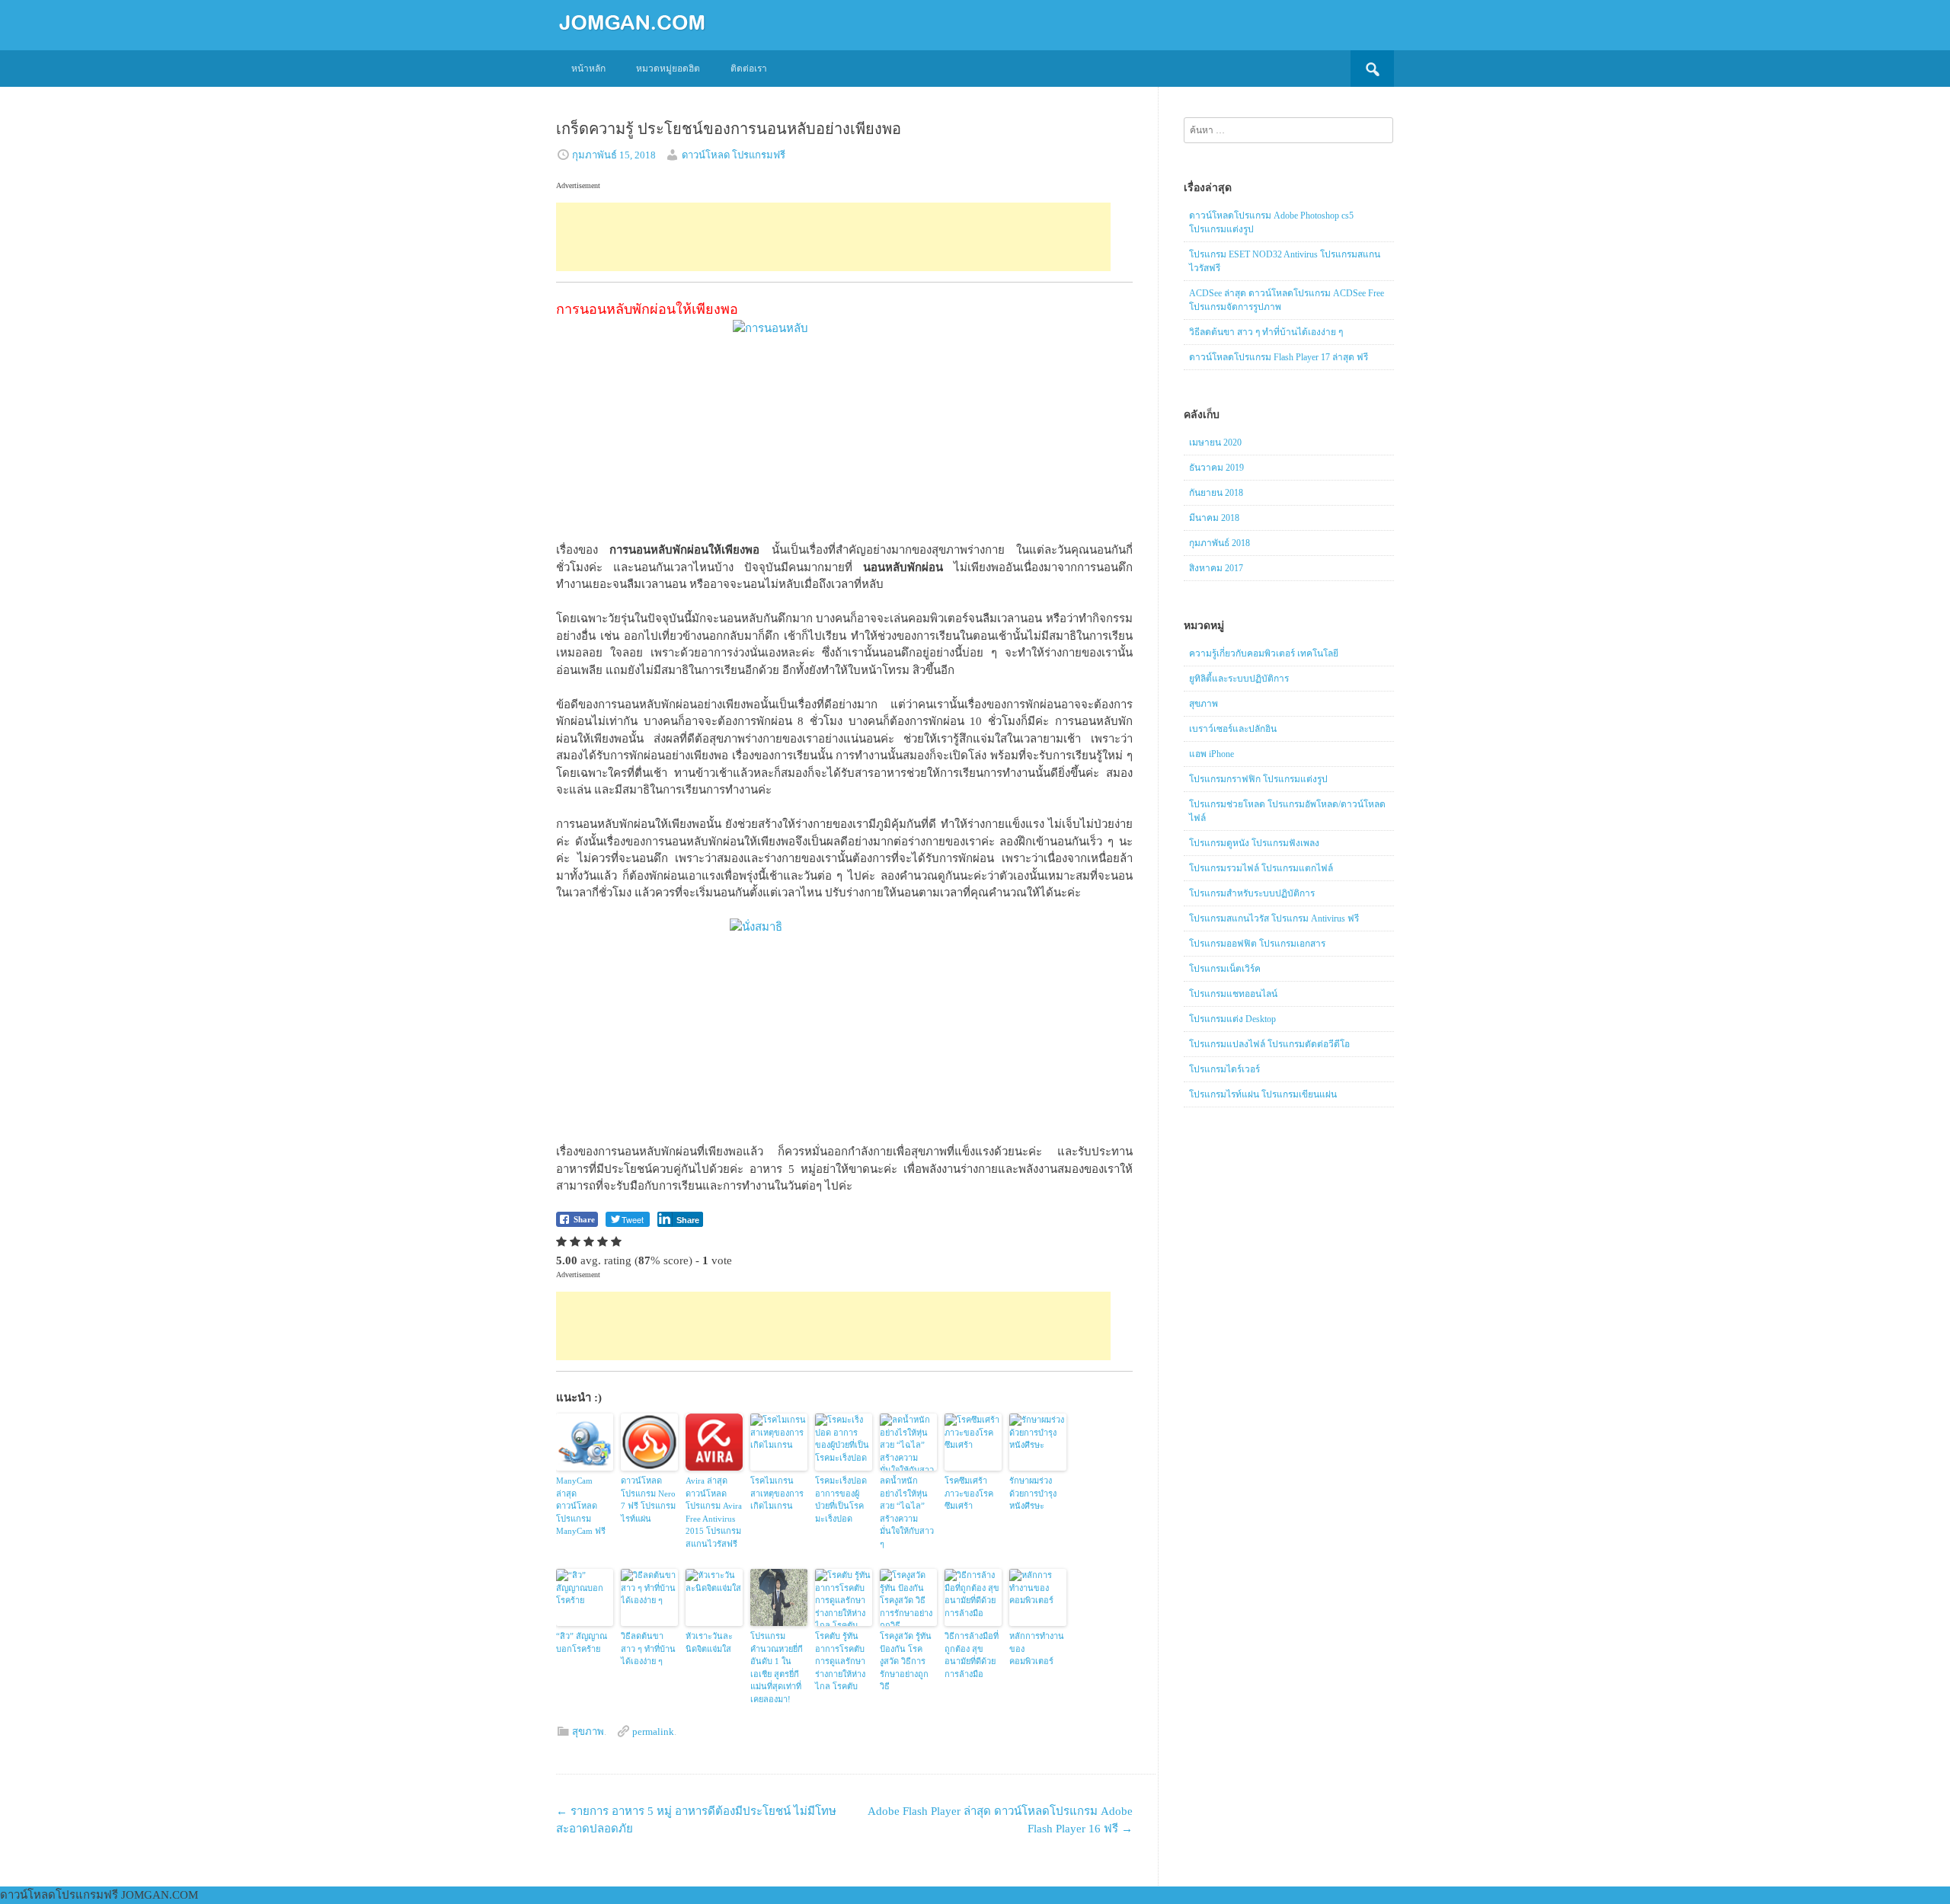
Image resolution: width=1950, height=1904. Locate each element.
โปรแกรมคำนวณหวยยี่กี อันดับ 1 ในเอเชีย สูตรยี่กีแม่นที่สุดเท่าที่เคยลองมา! (777, 1668)
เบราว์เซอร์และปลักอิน (1233, 729)
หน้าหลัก (588, 69)
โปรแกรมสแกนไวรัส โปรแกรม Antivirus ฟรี (1274, 918)
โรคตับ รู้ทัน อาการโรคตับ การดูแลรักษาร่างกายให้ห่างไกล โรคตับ (840, 1661)
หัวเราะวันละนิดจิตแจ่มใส (709, 1642)
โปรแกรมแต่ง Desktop (1232, 1019)
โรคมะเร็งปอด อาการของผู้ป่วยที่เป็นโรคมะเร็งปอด (841, 1500)
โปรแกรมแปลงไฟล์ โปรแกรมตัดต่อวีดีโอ (1269, 1044)
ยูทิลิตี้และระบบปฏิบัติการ (1239, 679)
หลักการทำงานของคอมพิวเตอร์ (1037, 1648)
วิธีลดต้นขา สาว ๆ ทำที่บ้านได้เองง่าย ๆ (648, 1648)
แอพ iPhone (1212, 754)
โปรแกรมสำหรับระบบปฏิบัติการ (1252, 893)
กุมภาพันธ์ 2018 (1220, 543)
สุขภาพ (588, 1731)
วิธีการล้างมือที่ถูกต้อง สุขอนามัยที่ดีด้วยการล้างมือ (972, 1655)
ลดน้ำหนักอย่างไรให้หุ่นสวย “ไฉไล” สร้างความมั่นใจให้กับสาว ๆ (907, 1512)
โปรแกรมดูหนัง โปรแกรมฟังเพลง (1254, 843)
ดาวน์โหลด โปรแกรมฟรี (734, 155)
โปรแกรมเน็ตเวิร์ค (1225, 969)
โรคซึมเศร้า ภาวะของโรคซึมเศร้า (969, 1493)
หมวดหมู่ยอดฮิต (668, 69)
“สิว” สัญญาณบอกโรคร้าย (582, 1642)
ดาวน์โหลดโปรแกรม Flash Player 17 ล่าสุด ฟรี (1279, 357)
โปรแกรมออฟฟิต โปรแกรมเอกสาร (1257, 944)
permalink (653, 1731)
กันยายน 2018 (1216, 493)
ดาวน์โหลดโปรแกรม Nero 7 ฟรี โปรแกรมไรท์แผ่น (648, 1500)
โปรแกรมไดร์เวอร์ (1224, 1069)
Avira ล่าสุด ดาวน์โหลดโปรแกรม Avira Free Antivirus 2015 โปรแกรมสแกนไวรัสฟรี (714, 1512)
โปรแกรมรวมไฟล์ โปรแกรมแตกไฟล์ (1261, 868)
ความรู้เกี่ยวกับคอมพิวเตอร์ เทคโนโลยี (1264, 653)
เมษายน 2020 (1215, 442)
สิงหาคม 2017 (1216, 568)
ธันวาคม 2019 (1216, 468)
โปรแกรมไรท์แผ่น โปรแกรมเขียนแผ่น (1263, 1094)
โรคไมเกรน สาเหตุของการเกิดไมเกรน (777, 1493)
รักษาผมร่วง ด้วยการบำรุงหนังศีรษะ (1033, 1493)
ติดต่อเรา (749, 69)
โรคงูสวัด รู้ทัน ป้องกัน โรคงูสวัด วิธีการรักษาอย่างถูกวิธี (906, 1661)
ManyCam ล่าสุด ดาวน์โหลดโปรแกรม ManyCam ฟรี (581, 1506)
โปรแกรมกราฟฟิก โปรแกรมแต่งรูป (1258, 779)
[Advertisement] (833, 237)
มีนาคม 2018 (1214, 518)
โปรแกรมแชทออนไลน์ (1233, 994)
